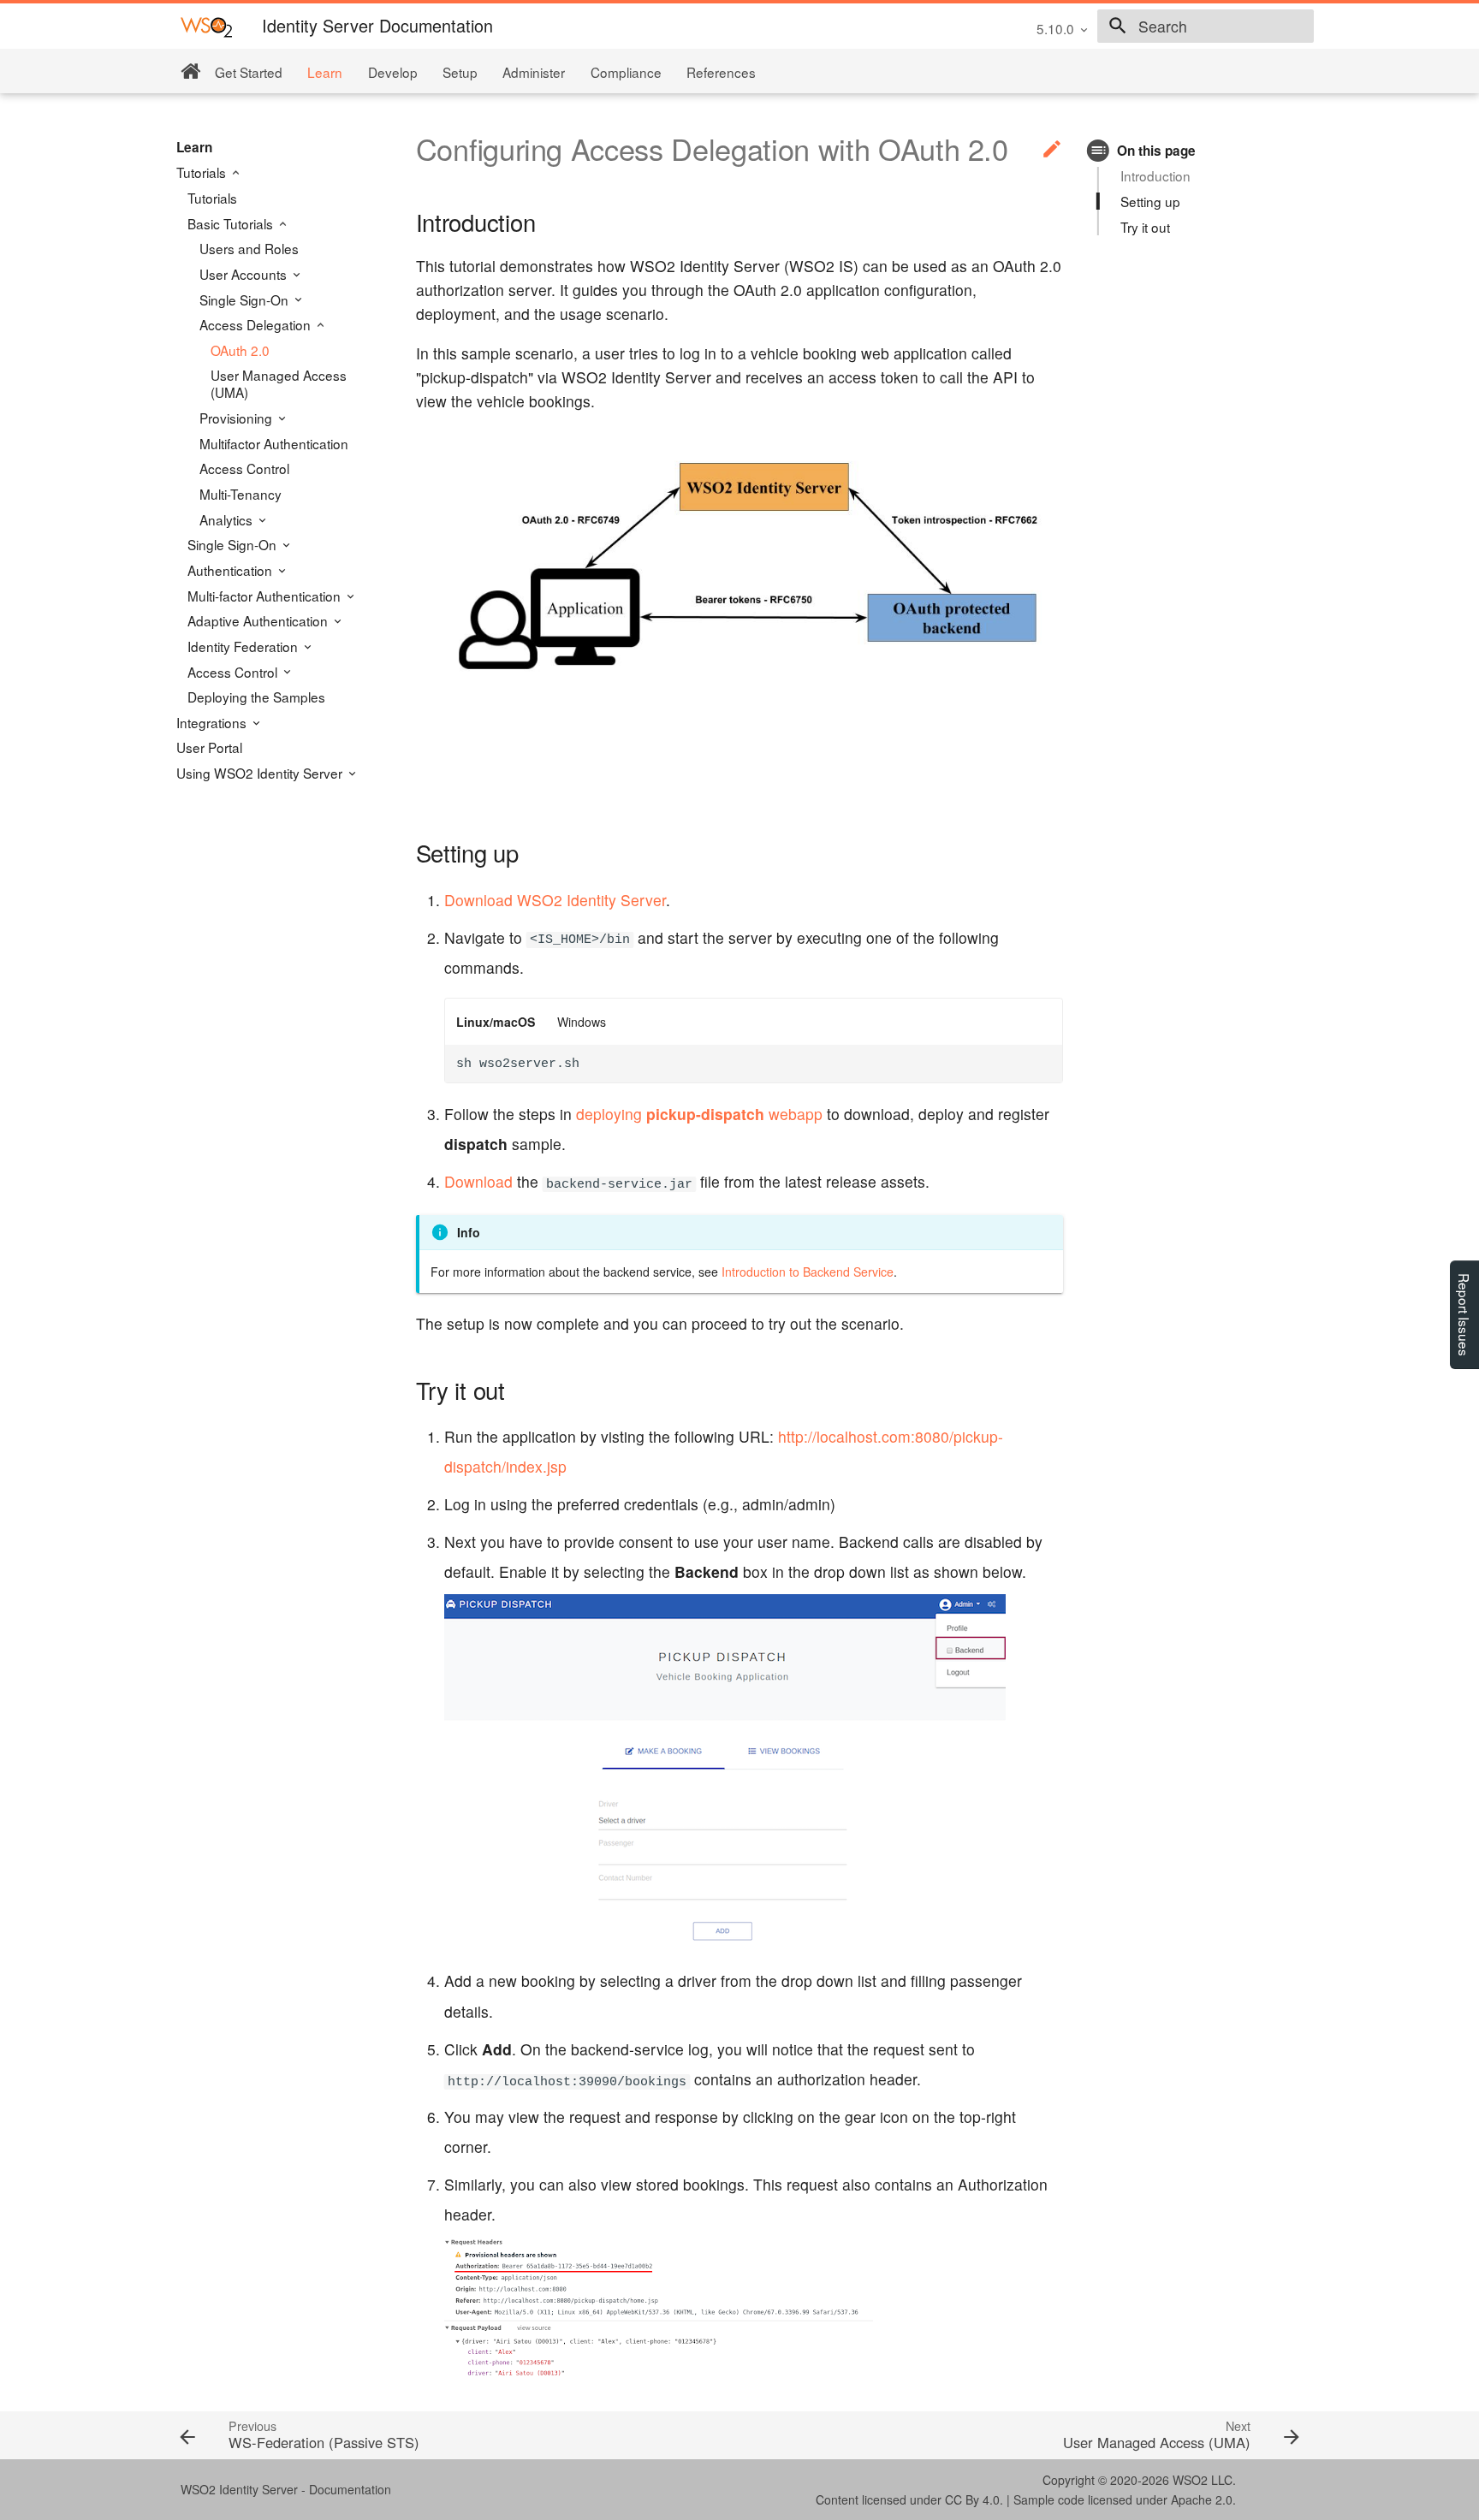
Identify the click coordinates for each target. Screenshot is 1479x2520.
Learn (325, 72)
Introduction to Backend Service (808, 1272)
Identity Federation (244, 646)
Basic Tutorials (232, 223)
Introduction (1155, 175)
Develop (393, 72)
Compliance (626, 72)
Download (478, 1181)
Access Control (244, 468)
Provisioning (238, 418)
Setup (460, 72)
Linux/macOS (496, 1022)
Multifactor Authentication (274, 443)
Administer (534, 72)
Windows (582, 1022)
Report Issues (1464, 1315)
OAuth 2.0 (240, 350)
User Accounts (245, 274)
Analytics (228, 519)
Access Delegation (257, 324)
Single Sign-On (246, 299)
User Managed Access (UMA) (279, 383)
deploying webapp (699, 1114)
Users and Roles (249, 248)
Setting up (1150, 201)
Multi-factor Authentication (266, 596)
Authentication (232, 570)
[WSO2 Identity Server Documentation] (206, 26)
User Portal (209, 747)
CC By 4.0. (974, 2499)
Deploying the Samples (256, 697)
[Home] (190, 71)
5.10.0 (1055, 28)
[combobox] (1206, 27)
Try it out (1145, 227)
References (721, 72)
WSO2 (1190, 2480)
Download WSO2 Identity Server (555, 900)
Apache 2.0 (1202, 2499)
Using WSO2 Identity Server (261, 773)
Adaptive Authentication (259, 620)
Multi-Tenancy (241, 494)
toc (1099, 150)
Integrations (213, 722)
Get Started (249, 72)
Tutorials (203, 172)
